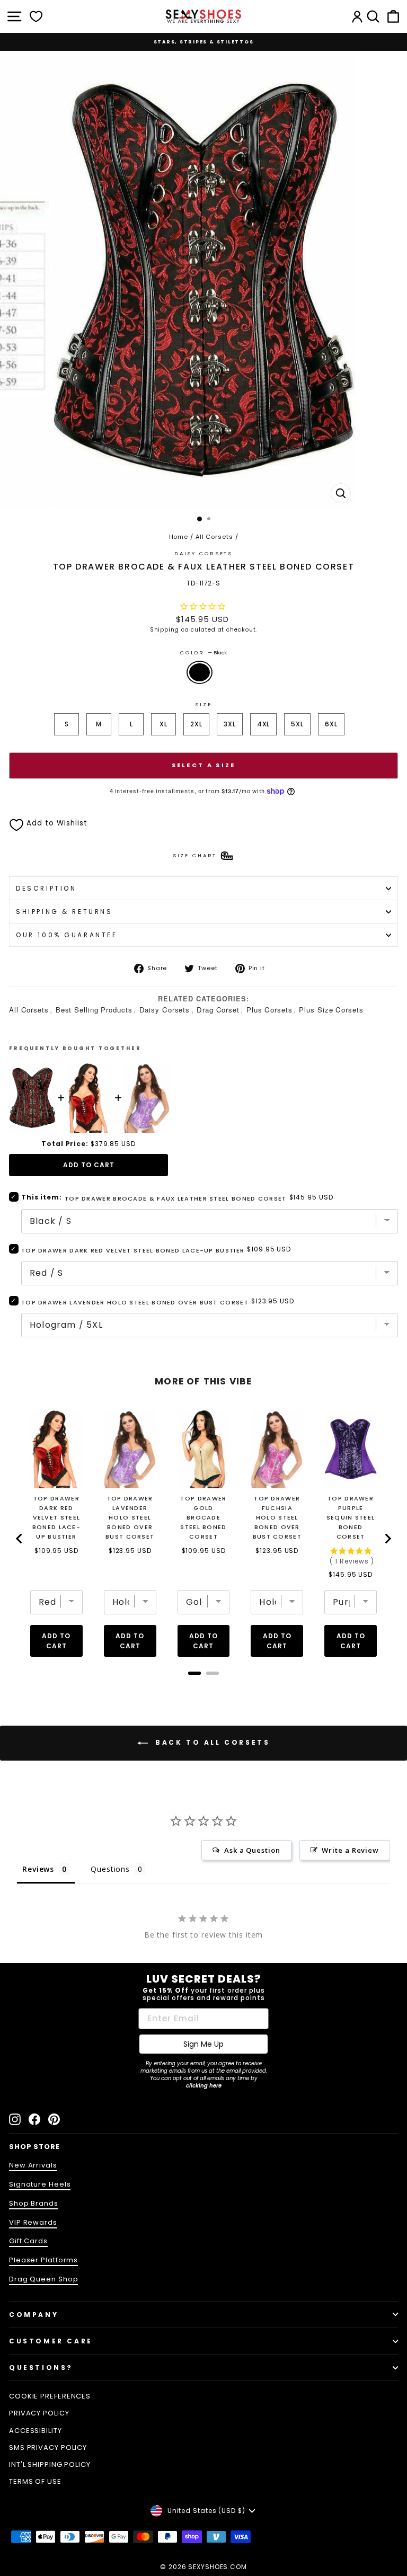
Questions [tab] (110, 1869)
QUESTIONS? (41, 2368)
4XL (264, 724)
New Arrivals (33, 2165)
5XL (297, 724)
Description (46, 888)
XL (163, 724)
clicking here (204, 2086)
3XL (230, 724)
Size (203, 704)
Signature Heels (40, 2184)
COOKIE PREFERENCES (50, 2396)
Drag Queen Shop (43, 2279)
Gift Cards (28, 2241)
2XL (196, 724)
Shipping (165, 630)
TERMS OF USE (35, 2481)
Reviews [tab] (38, 1869)
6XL (331, 724)
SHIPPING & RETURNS (64, 912)
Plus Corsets (269, 1010)
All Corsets (214, 537)
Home (179, 537)
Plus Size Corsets (331, 1010)
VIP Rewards (33, 2222)
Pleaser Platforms (43, 2260)
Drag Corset (218, 1010)
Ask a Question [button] (252, 1850)
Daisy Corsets (165, 1010)
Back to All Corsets (211, 1743)
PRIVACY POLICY (39, 2413)
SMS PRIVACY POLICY (48, 2448)
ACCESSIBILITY (36, 2431)
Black (200, 672)
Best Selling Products (94, 1010)
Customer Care (51, 2341)
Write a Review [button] (350, 1850)
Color (203, 652)
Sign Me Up (203, 2044)
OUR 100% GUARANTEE (67, 935)
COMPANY (34, 2315)
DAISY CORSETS (203, 553)
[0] (36, 16)
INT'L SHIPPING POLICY (50, 2464)
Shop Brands (34, 2203)
